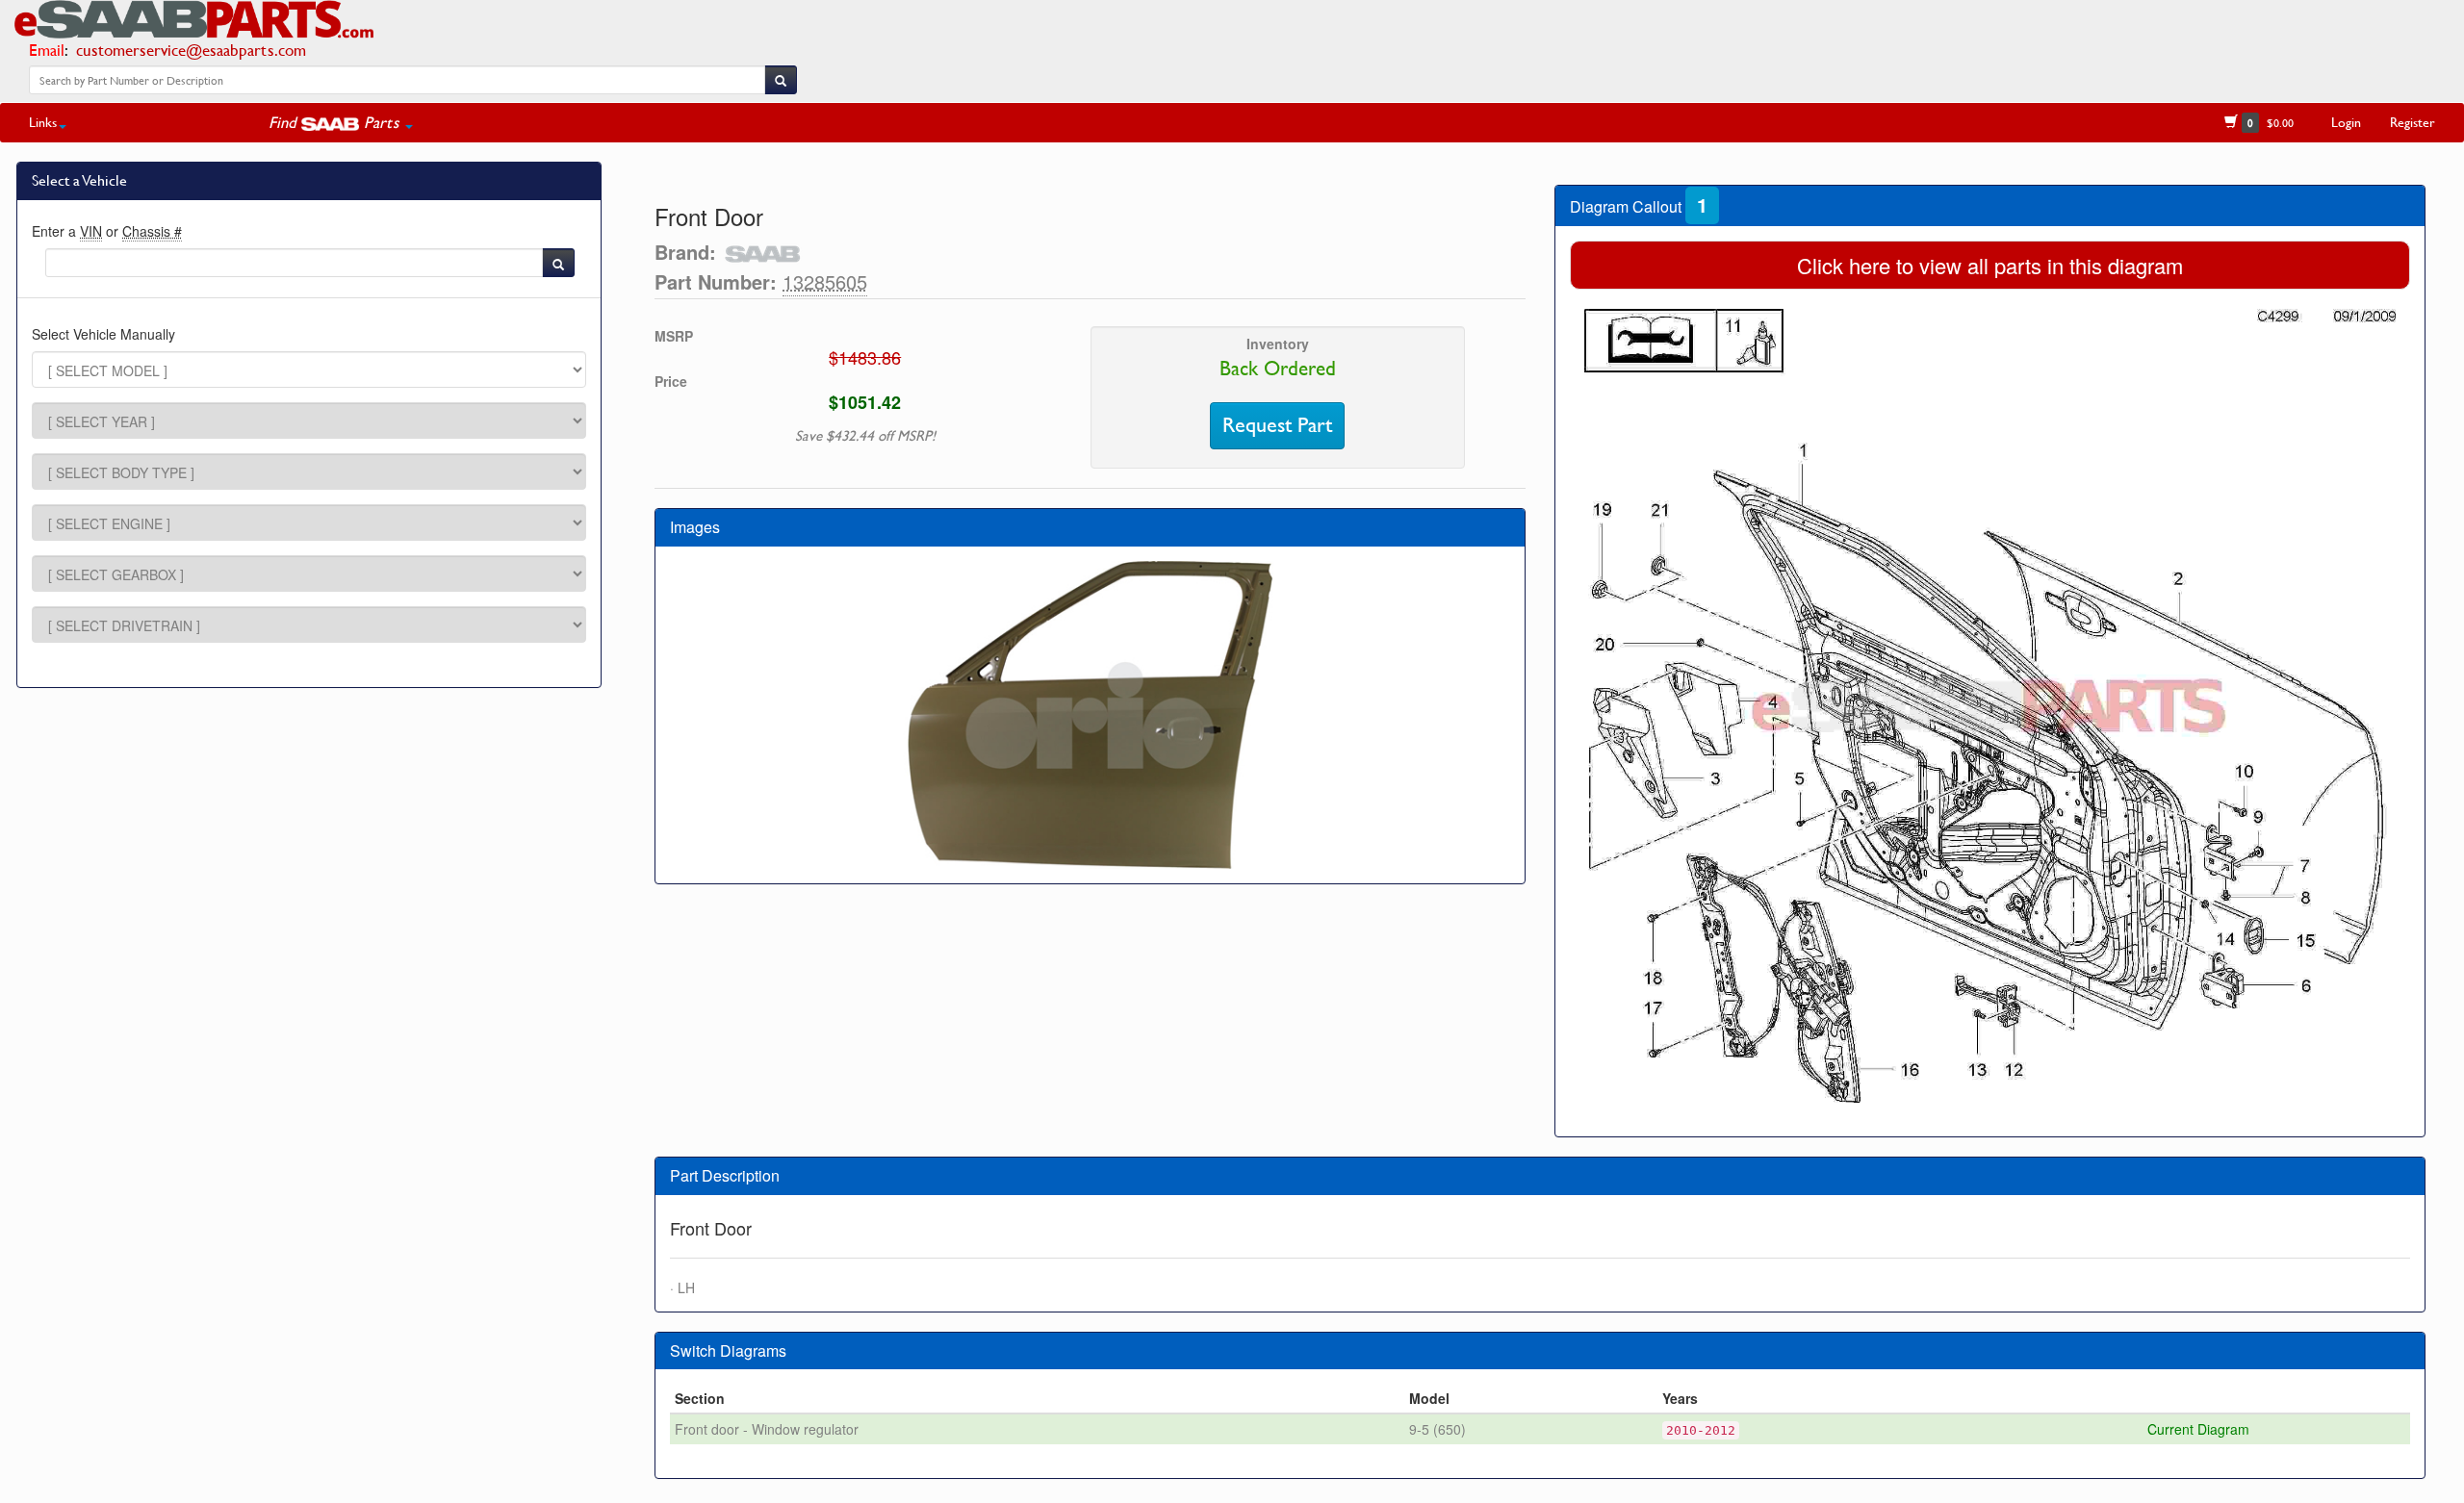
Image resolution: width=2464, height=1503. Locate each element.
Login (2346, 122)
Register (2413, 122)
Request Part (1277, 425)
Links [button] (43, 122)
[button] (341, 122)
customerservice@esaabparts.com (191, 50)
